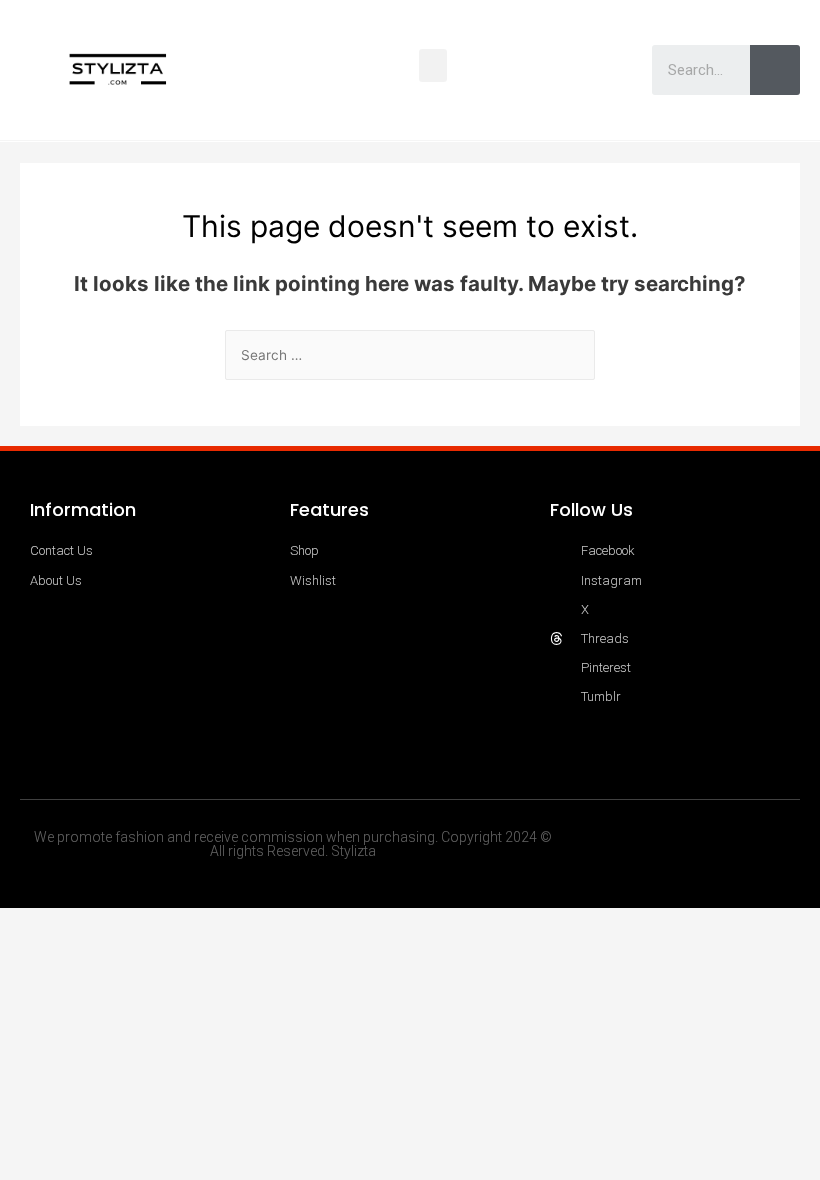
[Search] (775, 70)
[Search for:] (410, 355)
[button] (433, 65)
